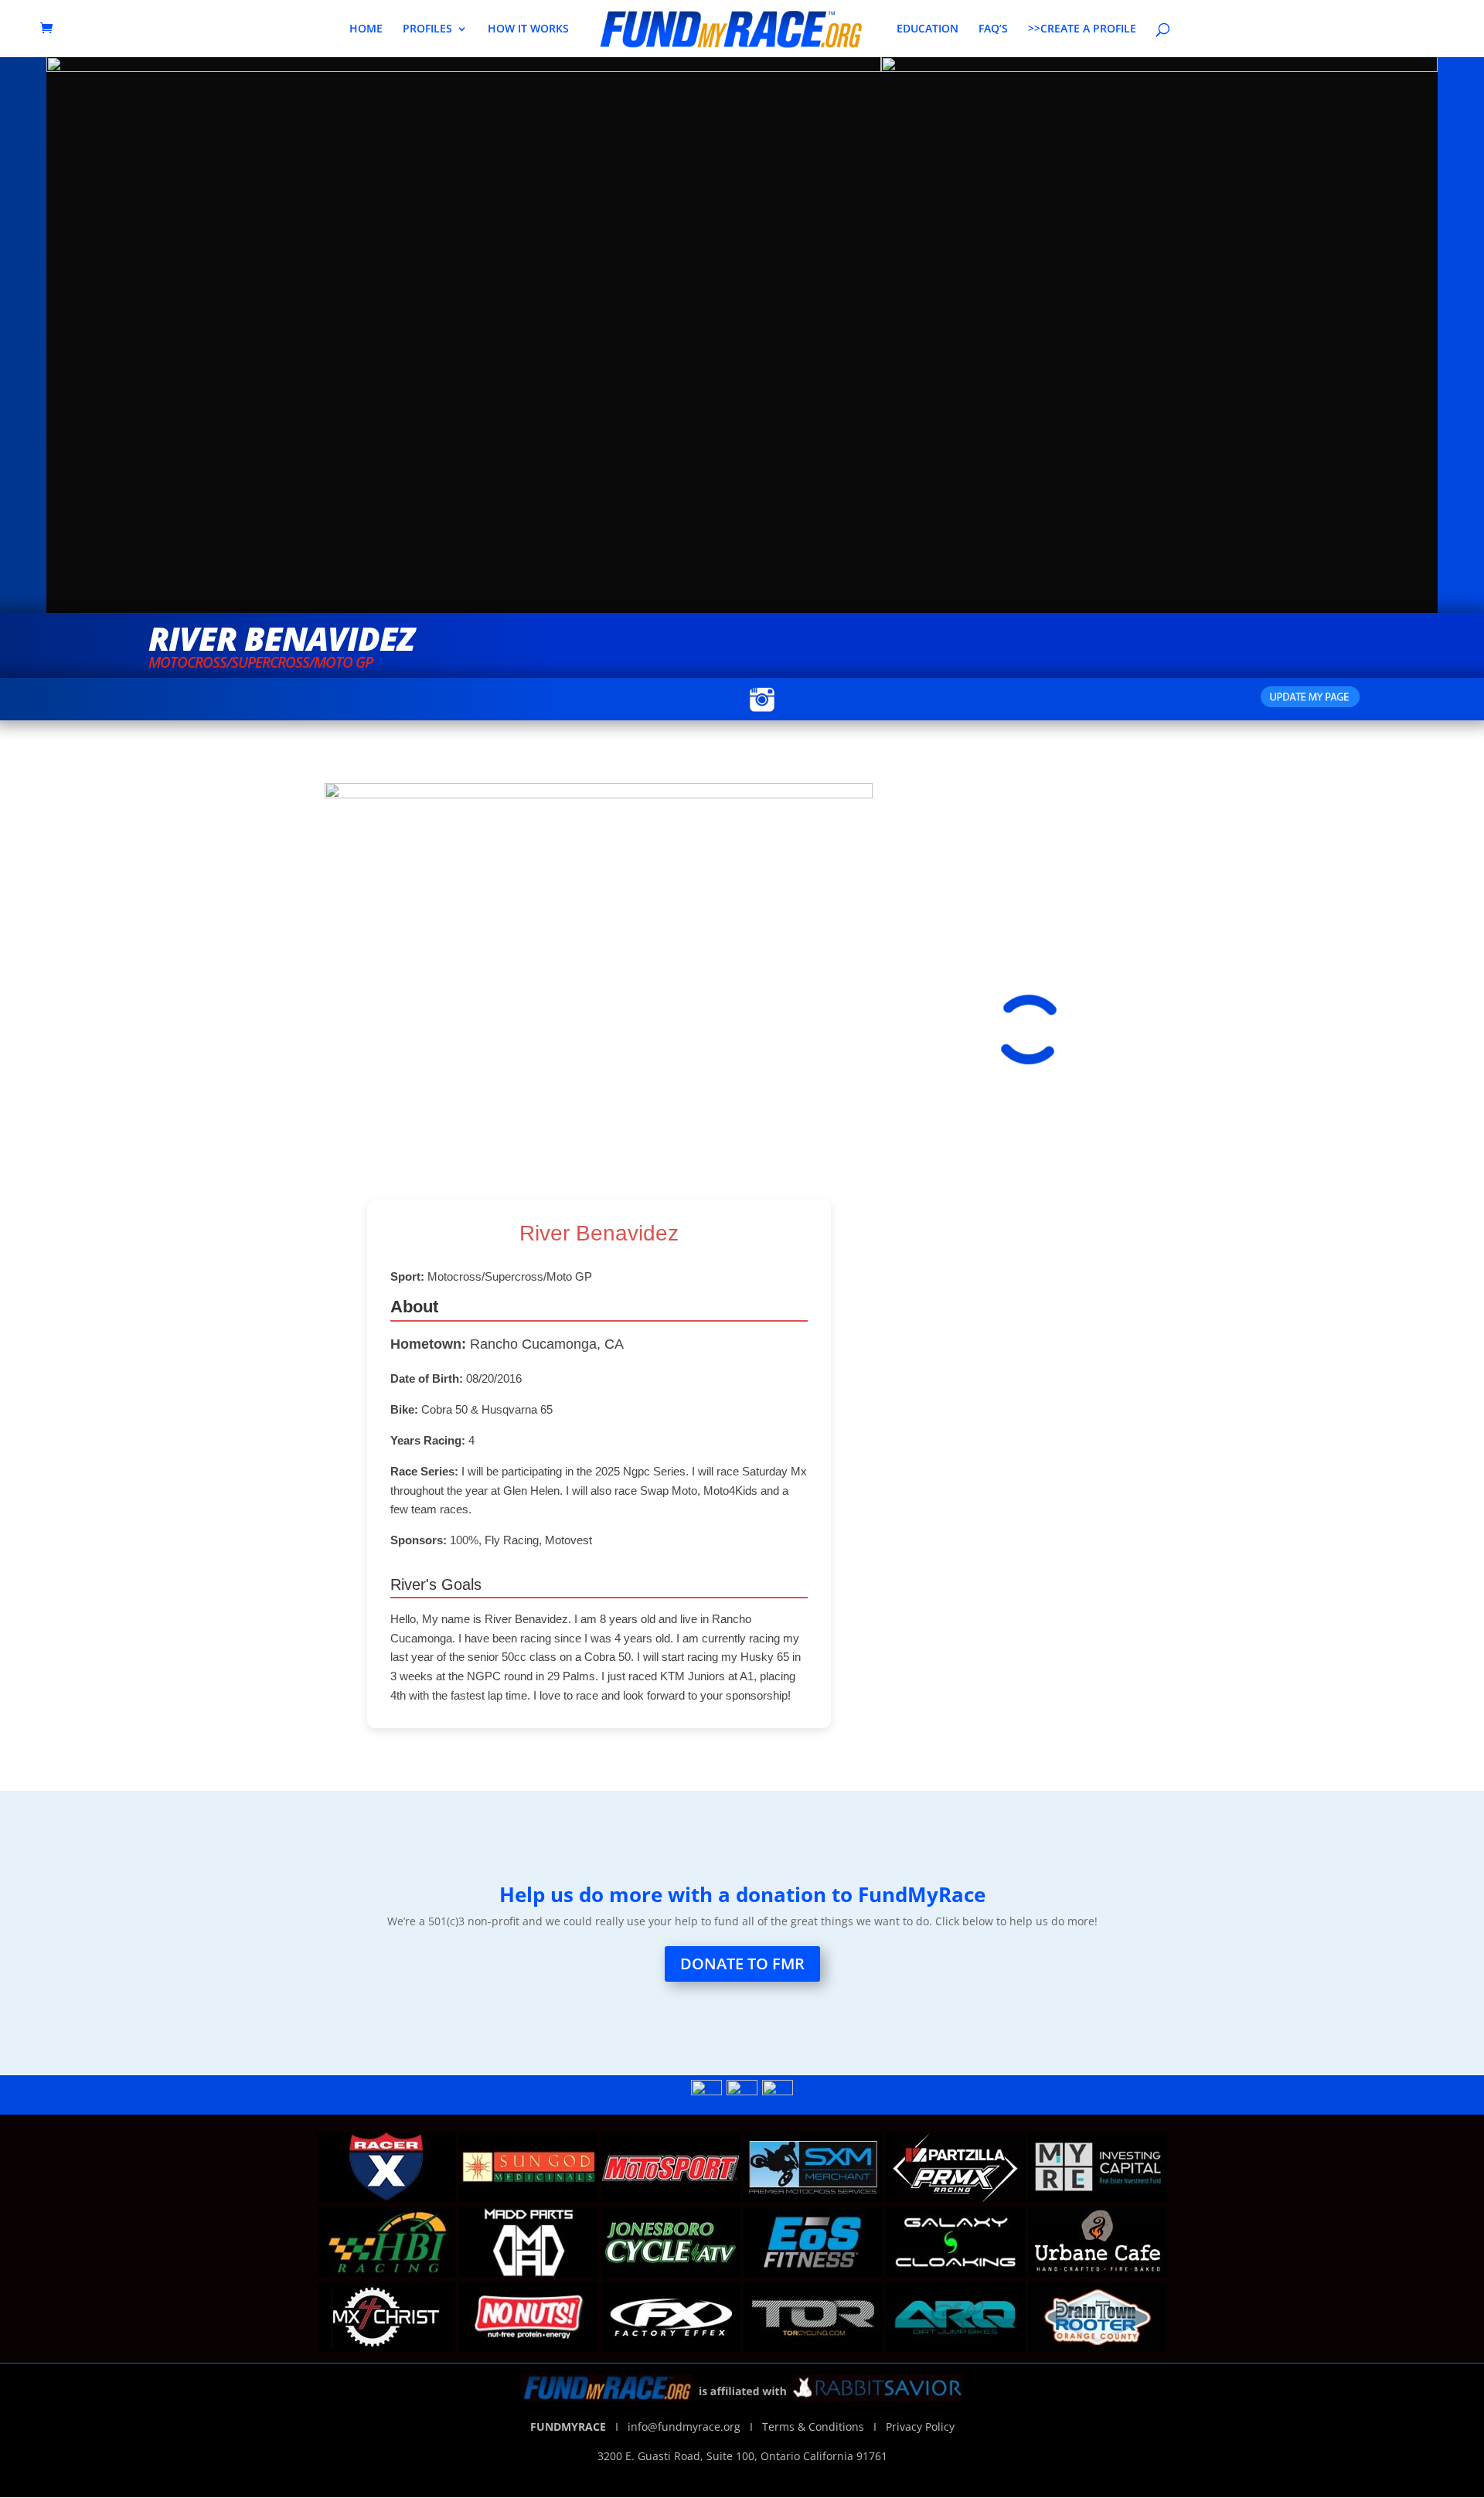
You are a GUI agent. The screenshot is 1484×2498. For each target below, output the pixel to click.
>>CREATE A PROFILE (1082, 29)
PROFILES (427, 29)
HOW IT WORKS (528, 29)
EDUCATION (927, 29)
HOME (366, 29)
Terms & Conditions (813, 2427)
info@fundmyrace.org (687, 2427)
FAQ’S (993, 29)
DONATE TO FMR (742, 1964)
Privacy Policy (920, 2427)
